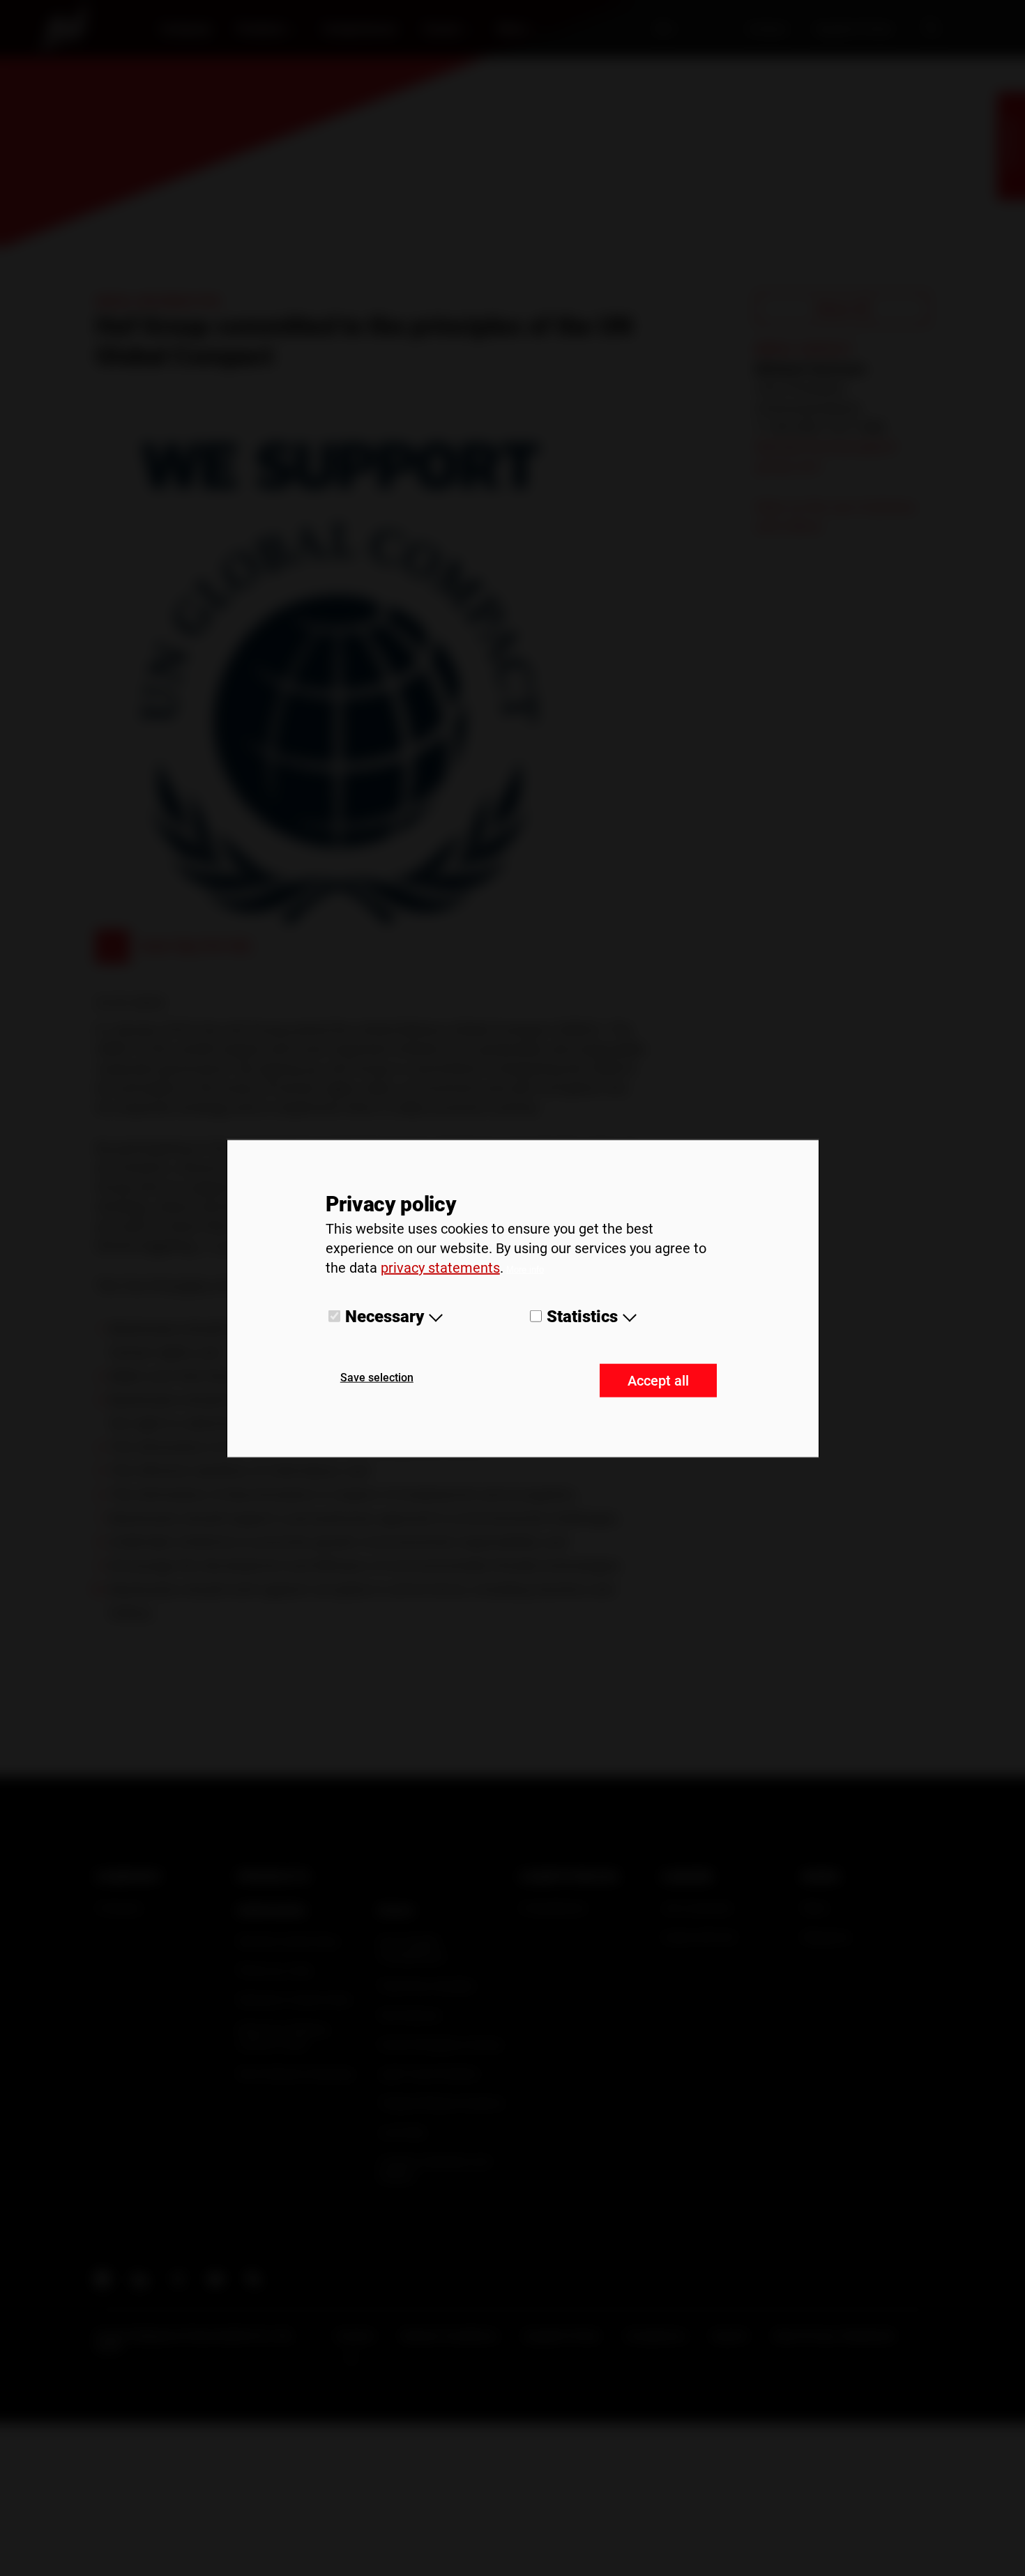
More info (525, 1270)
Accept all (658, 1380)
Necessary (385, 1317)
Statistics (582, 1317)
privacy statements (440, 1268)
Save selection (377, 1377)
